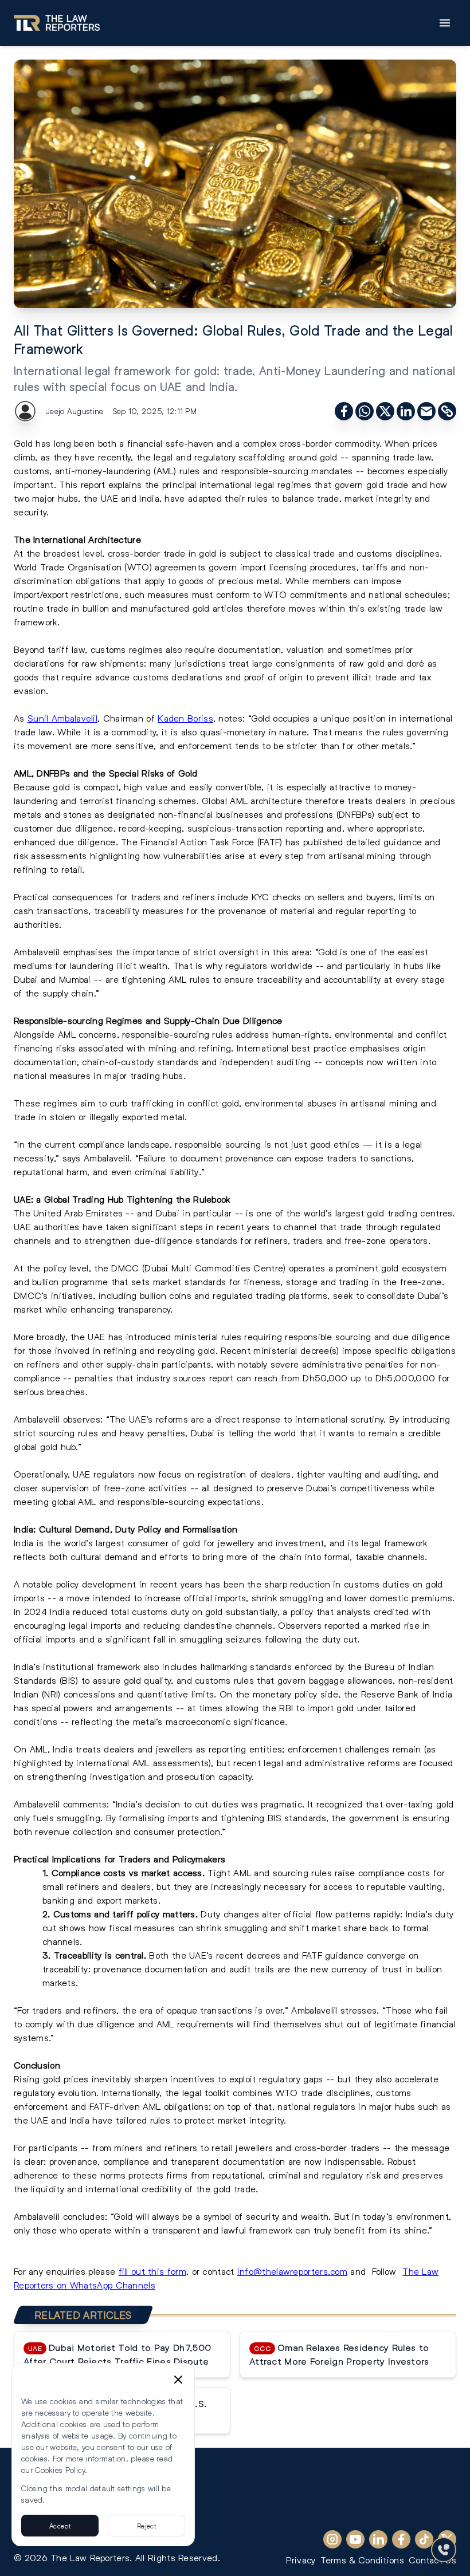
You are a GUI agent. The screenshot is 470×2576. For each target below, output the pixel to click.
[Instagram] (332, 2539)
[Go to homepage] (57, 23)
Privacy (301, 2560)
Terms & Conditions (362, 2560)
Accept (60, 2526)
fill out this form (152, 2271)
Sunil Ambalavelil (62, 718)
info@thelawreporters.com (292, 2271)
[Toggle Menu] (445, 23)
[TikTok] (424, 2539)
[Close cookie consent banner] (178, 2380)
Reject (146, 2526)
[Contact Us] (444, 2550)
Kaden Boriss (185, 718)
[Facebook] (401, 2539)
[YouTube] (355, 2539)
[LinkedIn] (378, 2539)
